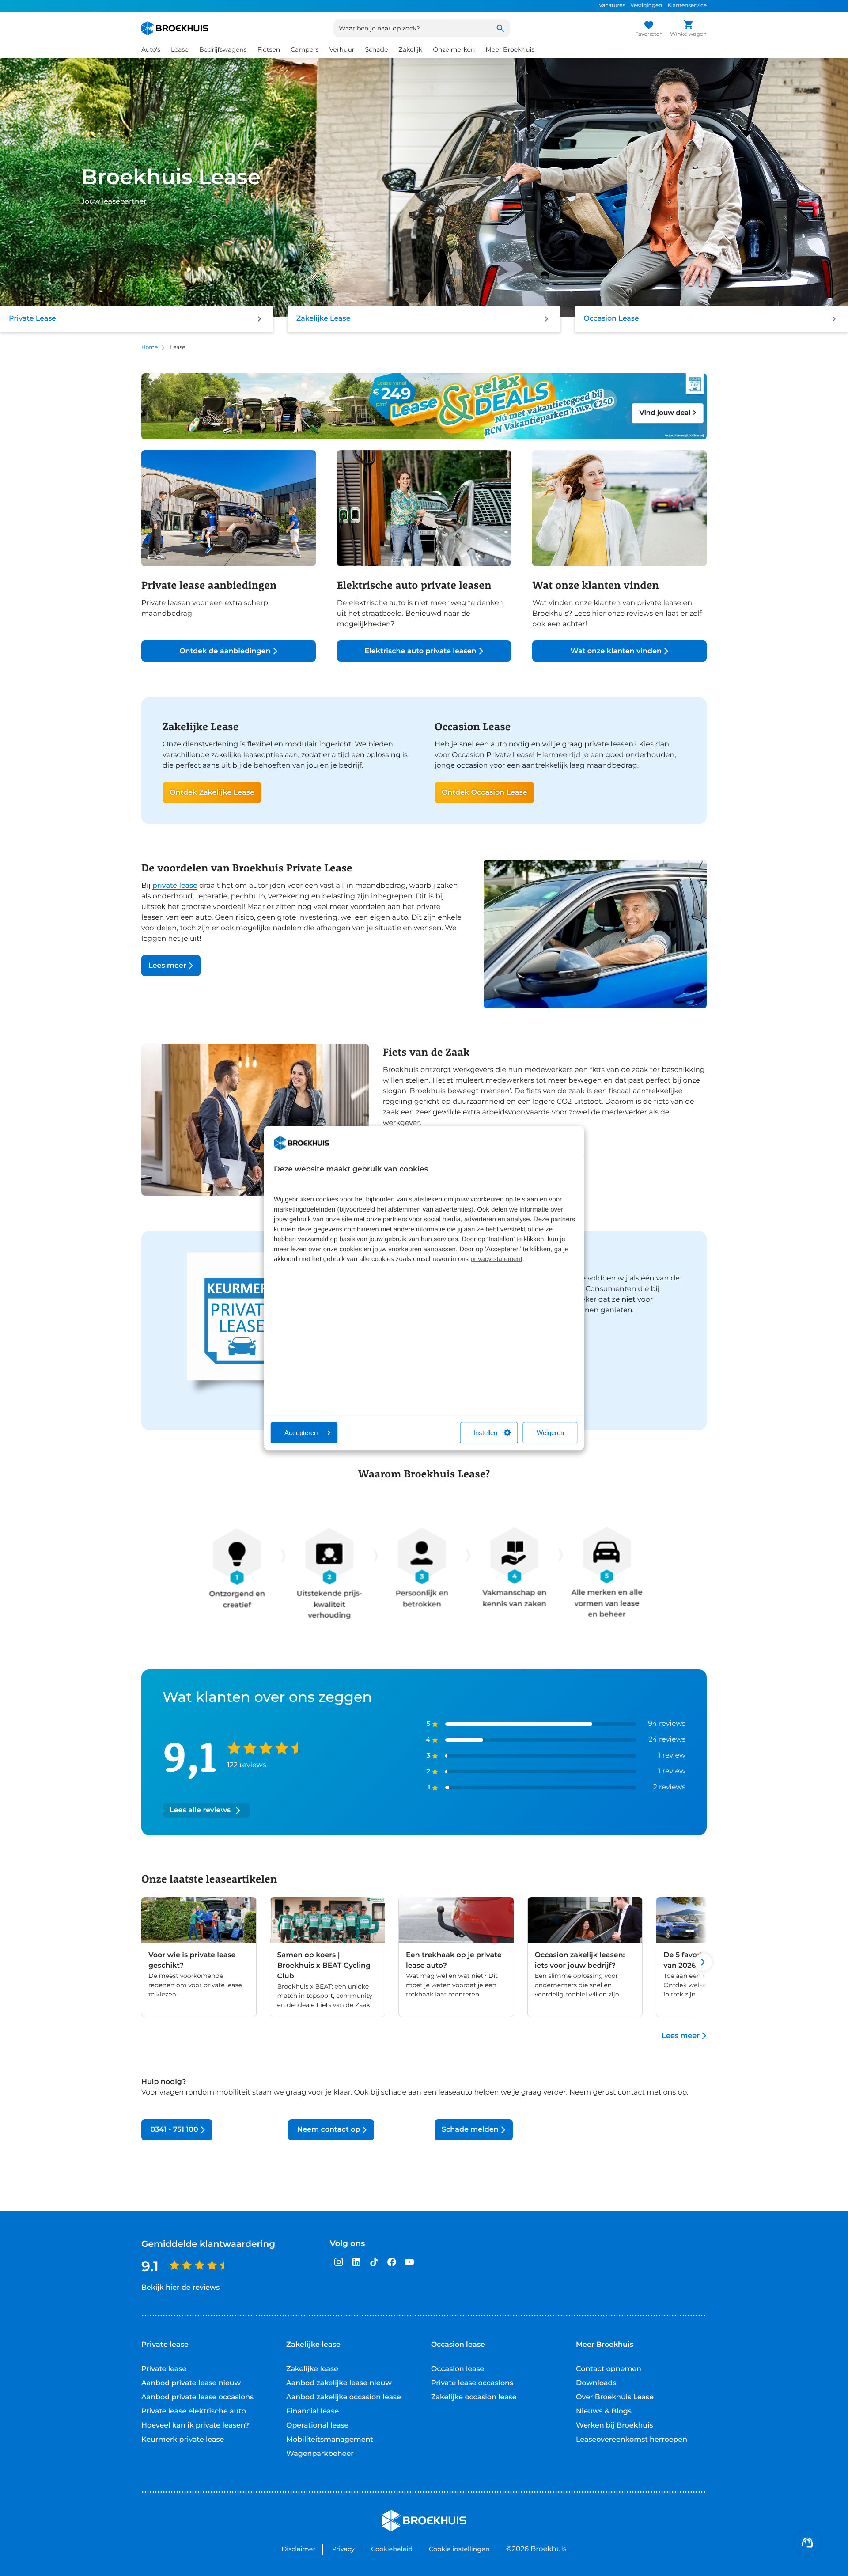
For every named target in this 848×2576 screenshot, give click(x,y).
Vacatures (612, 6)
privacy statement (496, 1259)
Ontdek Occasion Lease (485, 793)
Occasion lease (458, 2369)
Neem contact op (327, 2130)
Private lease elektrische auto (194, 2411)
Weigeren (550, 1433)
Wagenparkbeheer (320, 2454)
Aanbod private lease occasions (197, 2397)
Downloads (596, 2383)
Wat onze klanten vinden (616, 651)
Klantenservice (687, 6)
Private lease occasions (472, 2383)
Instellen (485, 1433)
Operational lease (317, 2426)
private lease (175, 886)
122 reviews (246, 1765)
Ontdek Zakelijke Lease (212, 793)
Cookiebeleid (392, 2549)
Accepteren (301, 1433)
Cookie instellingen (459, 2549)
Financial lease (312, 2411)
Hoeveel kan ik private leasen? (195, 2426)
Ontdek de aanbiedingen (225, 651)
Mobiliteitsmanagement (330, 2440)
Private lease (164, 2369)
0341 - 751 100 (173, 2130)
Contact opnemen (609, 2369)
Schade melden (470, 2130)
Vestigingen (646, 6)
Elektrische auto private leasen (420, 651)
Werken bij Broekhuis (615, 2426)
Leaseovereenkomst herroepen (632, 2440)
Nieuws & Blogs (604, 2411)
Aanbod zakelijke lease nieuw (339, 2383)
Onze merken (454, 49)
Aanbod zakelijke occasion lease (344, 2397)
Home (150, 347)
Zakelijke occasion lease (474, 2397)
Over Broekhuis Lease (615, 2397)
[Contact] (807, 2542)
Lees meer (167, 966)
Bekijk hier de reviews (180, 2288)
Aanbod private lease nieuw (191, 2383)
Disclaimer (298, 2549)
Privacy (343, 2549)
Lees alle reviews (200, 1810)
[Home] (175, 28)
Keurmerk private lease (183, 2440)
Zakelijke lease (312, 2369)
